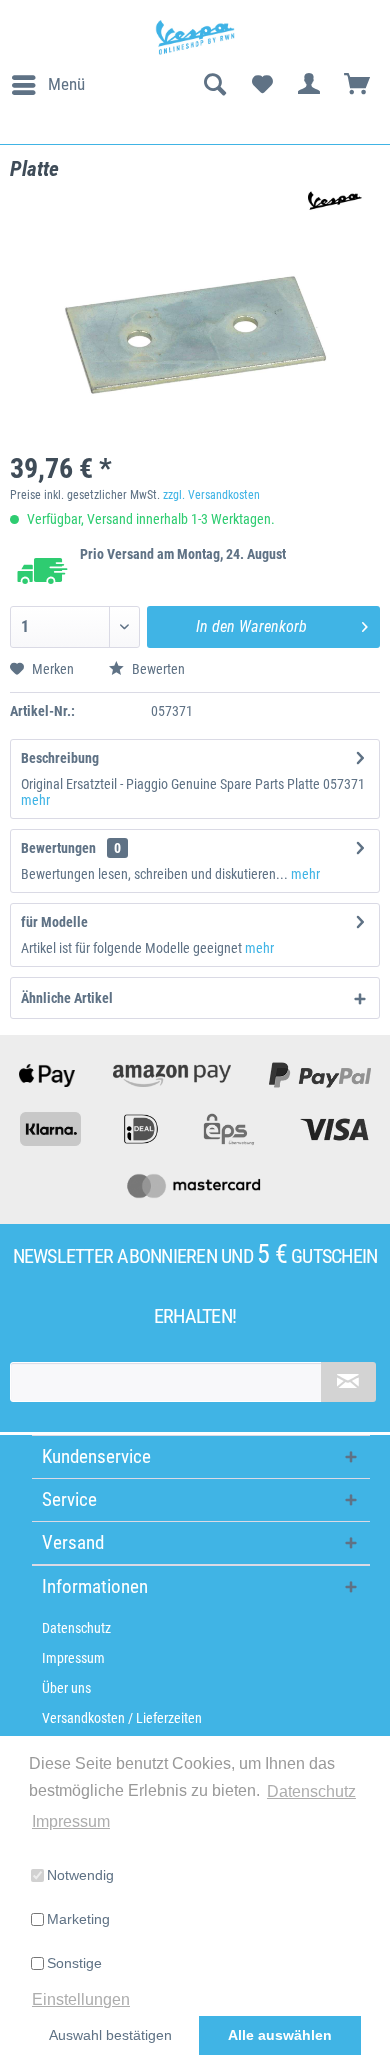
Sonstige (74, 1963)
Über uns (66, 1688)
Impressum (73, 1658)
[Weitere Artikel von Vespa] (331, 200)
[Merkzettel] (262, 85)
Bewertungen (58, 848)
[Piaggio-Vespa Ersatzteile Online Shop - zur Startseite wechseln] (194, 37)
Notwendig (80, 1875)
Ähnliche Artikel (67, 998)
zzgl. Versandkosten (211, 495)
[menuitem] (47, 85)
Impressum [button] (71, 1821)
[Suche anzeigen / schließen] (214, 85)
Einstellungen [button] (81, 1999)
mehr (35, 800)
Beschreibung (60, 758)
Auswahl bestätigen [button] (110, 2035)
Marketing (78, 1919)
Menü (66, 84)
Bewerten (157, 669)
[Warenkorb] (358, 85)
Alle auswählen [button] (280, 2035)
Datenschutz (76, 1628)
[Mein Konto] (310, 85)
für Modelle (54, 922)
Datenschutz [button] (311, 1791)
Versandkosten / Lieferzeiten (122, 1718)
